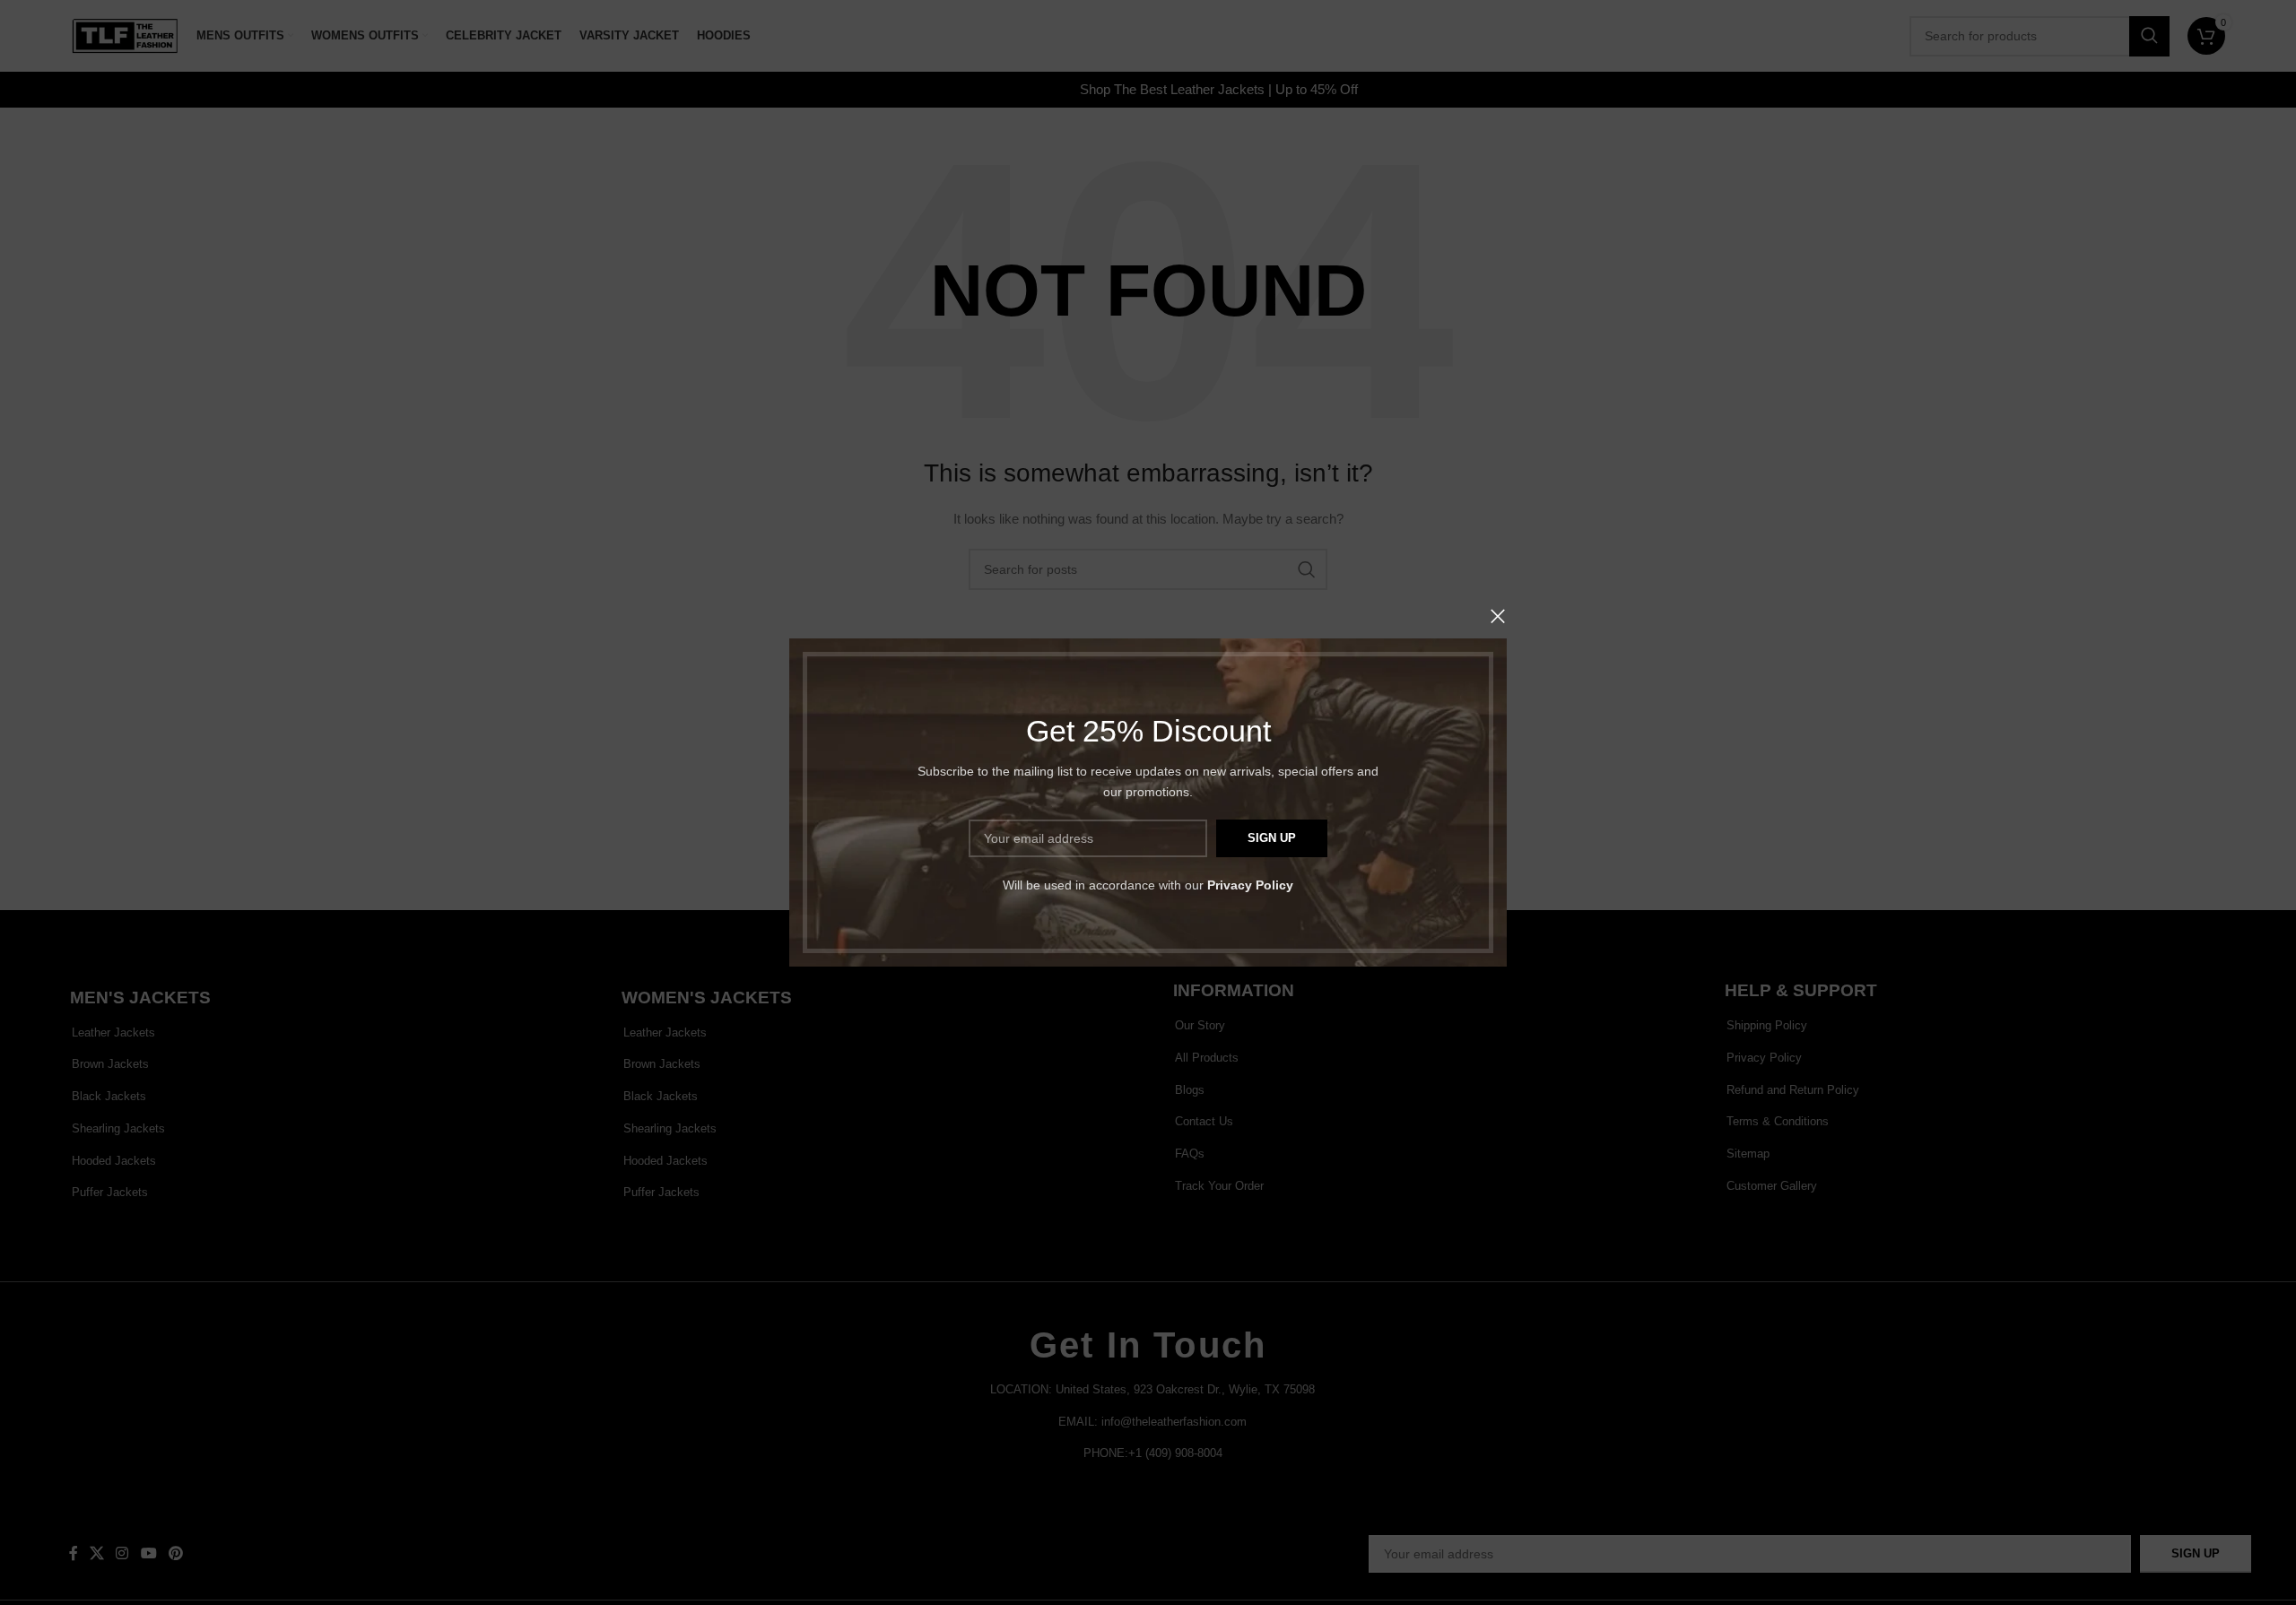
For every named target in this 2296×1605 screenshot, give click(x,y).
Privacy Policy (1250, 885)
